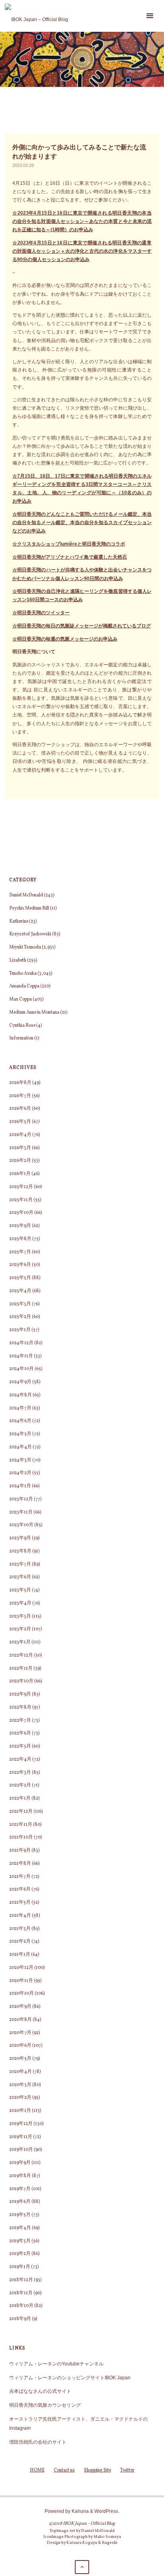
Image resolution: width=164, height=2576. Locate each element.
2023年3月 (20, 1616)
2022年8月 (20, 1707)
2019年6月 (20, 2202)
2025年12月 (21, 1187)
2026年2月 (20, 1161)
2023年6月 (20, 1577)
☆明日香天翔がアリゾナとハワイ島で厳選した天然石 (70, 557)
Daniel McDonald (26, 895)
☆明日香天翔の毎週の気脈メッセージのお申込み (65, 639)
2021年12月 (21, 1812)
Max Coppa (20, 999)
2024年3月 (20, 1460)
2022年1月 (20, 1798)
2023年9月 (20, 1538)
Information (21, 1038)
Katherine (19, 921)
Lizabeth (18, 960)
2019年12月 (21, 2124)
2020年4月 (20, 2072)
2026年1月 (20, 1174)
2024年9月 (20, 1382)
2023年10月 (21, 1525)
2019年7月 (20, 2189)
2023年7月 (20, 1564)
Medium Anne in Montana (34, 1012)
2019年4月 (20, 2228)
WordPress (106, 2511)
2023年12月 (21, 1499)
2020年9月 (20, 2007)
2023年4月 (20, 1603)
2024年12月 (21, 1343)
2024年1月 (20, 1486)
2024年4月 (20, 1447)
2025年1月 (20, 1330)
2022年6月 (20, 1733)
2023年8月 (20, 1551)
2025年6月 (20, 1265)
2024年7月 (20, 1408)
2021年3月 (20, 1929)
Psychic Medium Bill (29, 908)
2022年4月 (20, 1759)
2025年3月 (20, 1304)
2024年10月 (21, 1369)
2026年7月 (20, 1096)
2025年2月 (20, 1317)
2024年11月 (21, 1356)
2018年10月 (21, 2306)
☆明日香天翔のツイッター (41, 613)
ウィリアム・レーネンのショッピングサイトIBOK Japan (70, 2378)
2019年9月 (20, 2163)
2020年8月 (20, 2020)
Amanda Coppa (24, 986)
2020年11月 (21, 1981)
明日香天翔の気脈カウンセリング (45, 2405)
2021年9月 (20, 1850)
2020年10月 (21, 1993)
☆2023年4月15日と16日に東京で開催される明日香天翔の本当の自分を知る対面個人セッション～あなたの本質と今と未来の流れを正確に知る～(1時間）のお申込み (82, 221)
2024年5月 (20, 1434)
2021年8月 (20, 1864)
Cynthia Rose (22, 1026)
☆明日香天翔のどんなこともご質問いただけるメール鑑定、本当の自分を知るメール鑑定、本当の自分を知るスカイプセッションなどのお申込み (82, 522)
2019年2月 (20, 2254)
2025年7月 (20, 1252)
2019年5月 (20, 2215)
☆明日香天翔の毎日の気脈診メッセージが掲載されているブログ (82, 626)
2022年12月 (21, 1655)
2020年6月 (20, 2046)
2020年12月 (21, 1968)
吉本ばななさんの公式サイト (40, 2391)
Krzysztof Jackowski (30, 934)
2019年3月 (20, 2241)
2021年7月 (20, 1877)
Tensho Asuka (23, 973)
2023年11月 (21, 1512)
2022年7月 (20, 1721)
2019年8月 (20, 2176)
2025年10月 (21, 1213)
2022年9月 (20, 1694)
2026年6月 (20, 1109)
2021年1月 (20, 1955)
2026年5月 (20, 1122)
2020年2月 (20, 2098)
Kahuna (80, 2511)
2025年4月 (20, 1291)
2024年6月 (20, 1421)
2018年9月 (20, 2319)
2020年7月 (20, 2033)
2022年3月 (20, 1773)
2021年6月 (20, 1889)
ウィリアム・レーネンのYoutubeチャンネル (56, 2364)
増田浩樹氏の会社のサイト (38, 2442)
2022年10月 (21, 1681)
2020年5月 (20, 2059)
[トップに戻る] (82, 2567)
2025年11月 (21, 1200)
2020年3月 (20, 2085)
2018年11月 (21, 2293)
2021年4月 (20, 1916)
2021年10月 (21, 1837)
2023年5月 (20, 1590)
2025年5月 (20, 1278)
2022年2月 (20, 1785)
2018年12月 (21, 2280)
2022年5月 (20, 1746)
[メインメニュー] (150, 16)
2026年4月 (20, 1135)
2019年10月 (21, 2150)
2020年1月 (20, 2111)
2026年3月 (20, 1148)
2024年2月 (20, 1473)
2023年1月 (20, 1642)
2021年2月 (20, 1941)
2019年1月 (20, 2267)
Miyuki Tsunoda (25, 947)
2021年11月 (21, 1825)
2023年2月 (20, 1629)
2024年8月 (20, 1395)
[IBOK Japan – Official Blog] (36, 16)
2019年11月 (21, 2137)
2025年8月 (20, 1239)
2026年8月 (20, 1083)
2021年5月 (20, 1902)
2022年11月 (21, 1668)
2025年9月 (20, 1226)
